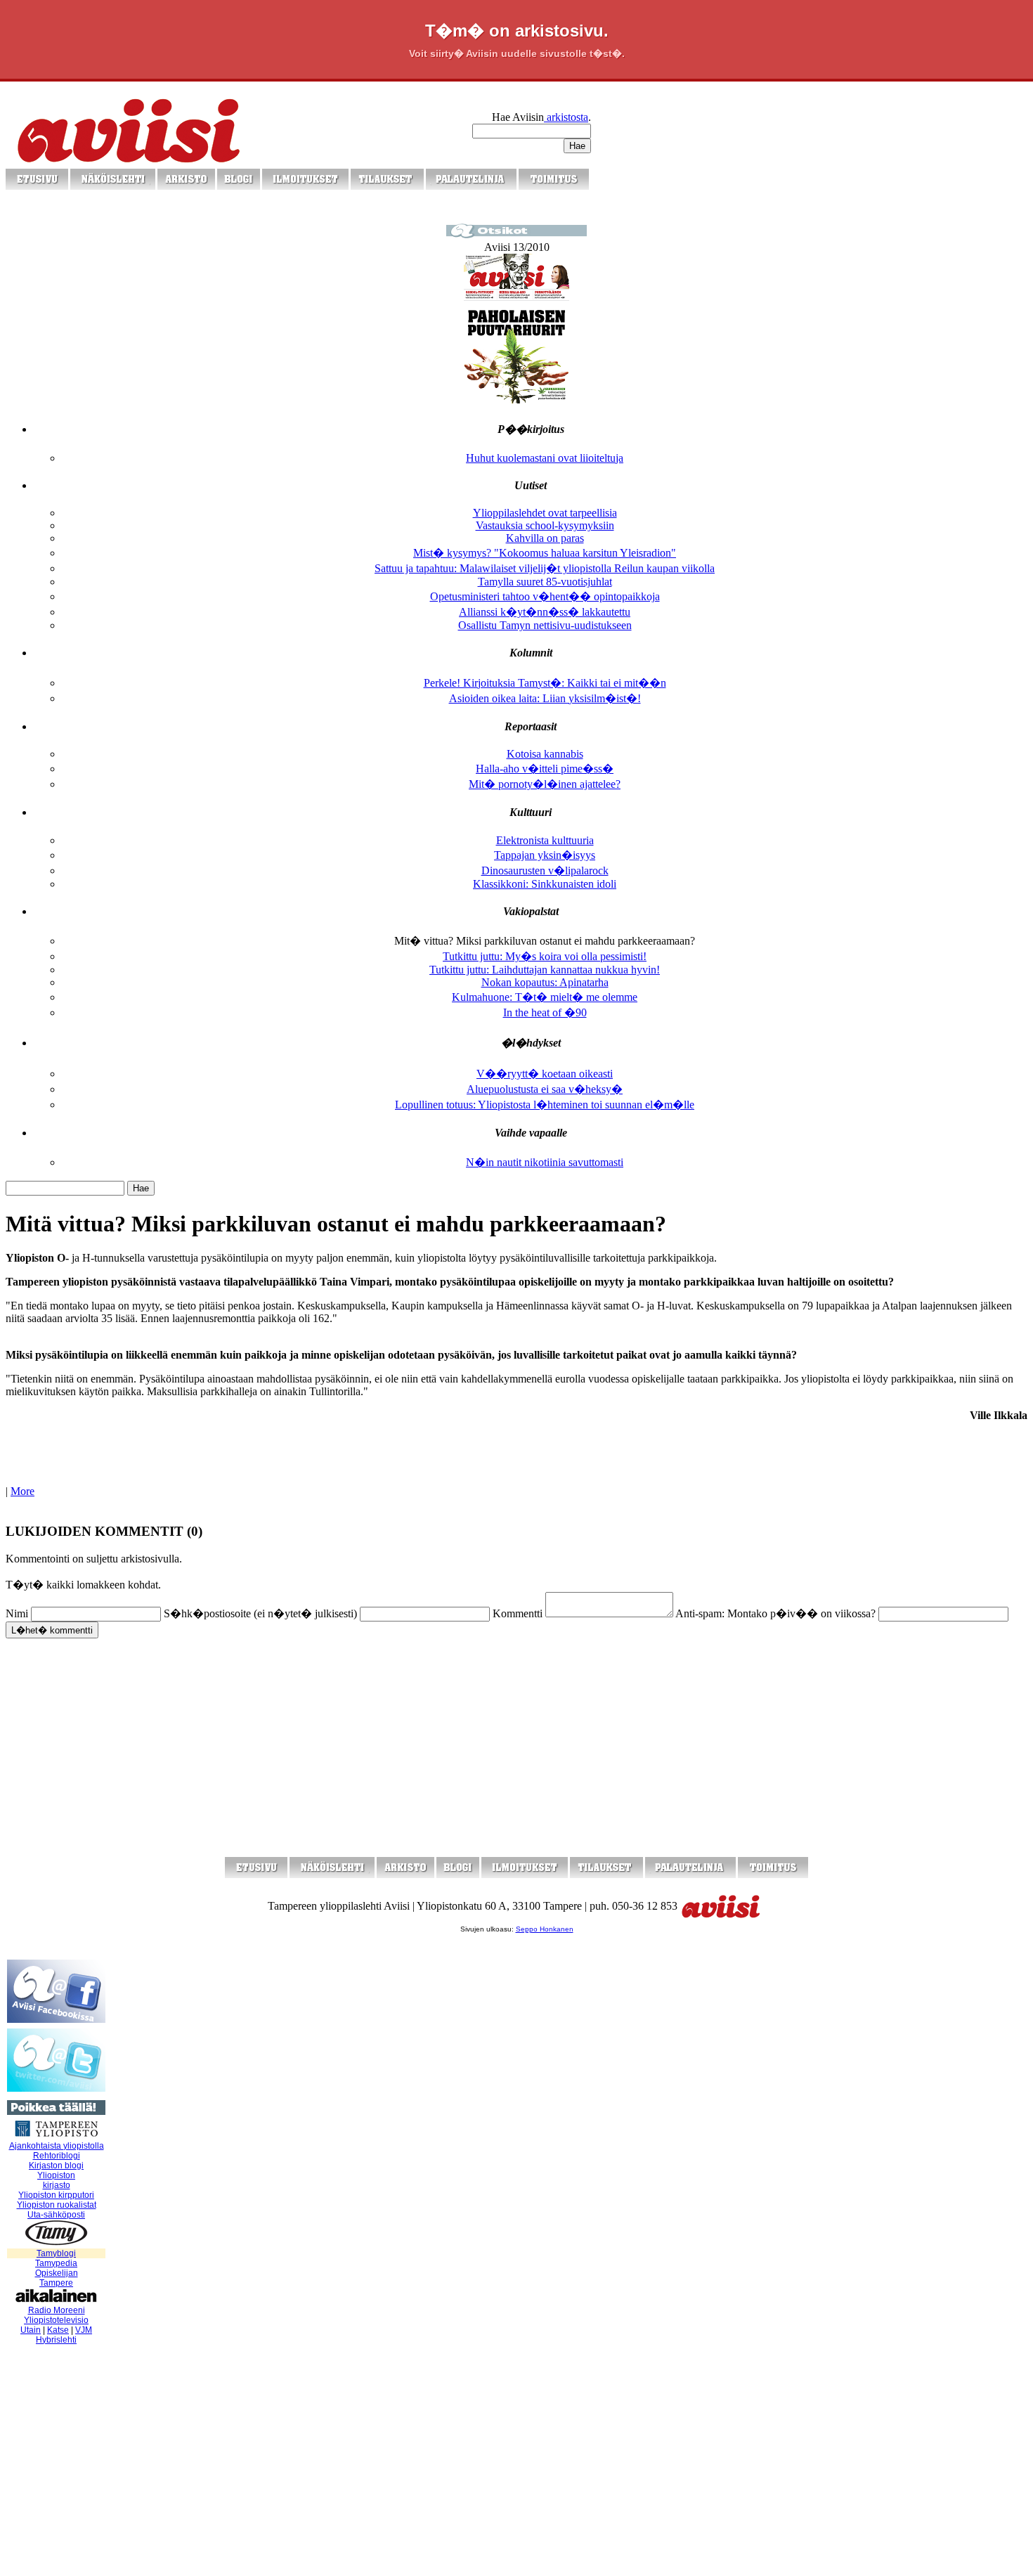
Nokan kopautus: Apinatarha (545, 982)
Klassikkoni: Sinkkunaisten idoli (545, 884)
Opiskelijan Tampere (57, 2278)
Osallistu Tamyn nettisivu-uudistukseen (545, 625)
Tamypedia (56, 2263)
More (22, 1491)
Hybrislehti (56, 2340)
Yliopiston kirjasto (56, 2180)
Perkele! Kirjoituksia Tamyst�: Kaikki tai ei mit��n (545, 683)
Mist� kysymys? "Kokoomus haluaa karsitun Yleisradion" (545, 553)
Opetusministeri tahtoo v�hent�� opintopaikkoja (545, 596)
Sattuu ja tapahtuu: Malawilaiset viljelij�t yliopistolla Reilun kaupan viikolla (545, 568)
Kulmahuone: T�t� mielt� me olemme (545, 997)
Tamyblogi (56, 2253)
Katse (58, 2330)
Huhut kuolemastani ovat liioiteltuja (545, 458)
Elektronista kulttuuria (545, 840)
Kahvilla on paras (545, 538)
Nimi (17, 1613)
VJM (84, 2330)
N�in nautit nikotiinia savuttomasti (545, 1162)
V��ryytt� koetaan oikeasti (545, 1074)
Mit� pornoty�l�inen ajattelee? (545, 784)
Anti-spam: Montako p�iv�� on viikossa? (775, 1613)
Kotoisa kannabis (545, 754)
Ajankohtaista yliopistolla (57, 2146)
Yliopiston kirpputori (56, 2195)
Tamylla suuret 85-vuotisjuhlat (545, 582)
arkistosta (566, 117)
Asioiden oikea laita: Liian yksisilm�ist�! (545, 698)
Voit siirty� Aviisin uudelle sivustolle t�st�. (517, 53)
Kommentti (518, 1613)
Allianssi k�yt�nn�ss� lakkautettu (545, 612)
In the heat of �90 (545, 1012)
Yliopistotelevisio (56, 2320)
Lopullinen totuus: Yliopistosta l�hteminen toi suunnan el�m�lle (545, 1105)
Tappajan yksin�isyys (545, 855)
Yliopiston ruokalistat (57, 2205)
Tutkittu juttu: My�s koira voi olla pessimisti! (545, 956)
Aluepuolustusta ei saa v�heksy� (545, 1089)
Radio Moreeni (57, 2310)
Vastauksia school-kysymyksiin (545, 525)
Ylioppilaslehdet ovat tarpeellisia (545, 513)
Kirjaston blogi (56, 2166)
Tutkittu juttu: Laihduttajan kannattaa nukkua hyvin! (545, 970)
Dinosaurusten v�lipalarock (545, 870)
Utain (31, 2330)
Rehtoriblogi (57, 2156)
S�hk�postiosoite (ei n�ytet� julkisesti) (260, 1613)
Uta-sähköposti (56, 2215)
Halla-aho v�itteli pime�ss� (545, 769)
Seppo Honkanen (545, 1929)
